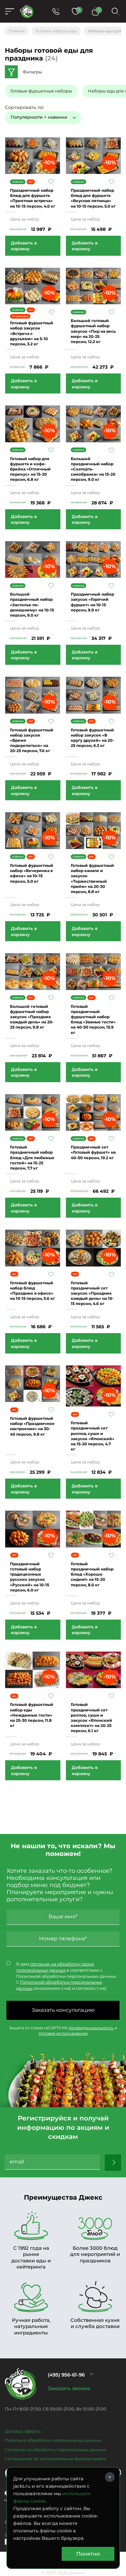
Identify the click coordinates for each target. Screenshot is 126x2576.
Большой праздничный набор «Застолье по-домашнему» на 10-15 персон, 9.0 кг (32, 605)
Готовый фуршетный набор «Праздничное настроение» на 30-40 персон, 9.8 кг (32, 1426)
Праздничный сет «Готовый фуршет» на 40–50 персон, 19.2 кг (93, 1152)
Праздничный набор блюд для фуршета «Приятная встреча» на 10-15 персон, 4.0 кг (33, 198)
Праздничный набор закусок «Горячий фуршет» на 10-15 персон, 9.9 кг (92, 602)
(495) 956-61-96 (66, 2375)
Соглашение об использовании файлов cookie (56, 2459)
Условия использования (63, 2033)
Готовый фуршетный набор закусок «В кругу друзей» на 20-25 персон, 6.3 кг (92, 738)
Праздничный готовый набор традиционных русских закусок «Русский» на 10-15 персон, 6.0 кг (30, 1577)
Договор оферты (23, 2431)
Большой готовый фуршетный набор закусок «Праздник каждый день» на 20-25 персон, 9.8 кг (32, 1017)
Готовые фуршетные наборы (41, 91)
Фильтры (32, 72)
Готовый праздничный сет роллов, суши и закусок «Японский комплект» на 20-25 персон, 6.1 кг (91, 1718)
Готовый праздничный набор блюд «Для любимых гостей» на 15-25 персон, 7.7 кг (32, 1158)
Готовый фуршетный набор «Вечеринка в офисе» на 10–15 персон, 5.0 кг (32, 873)
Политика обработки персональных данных (53, 2440)
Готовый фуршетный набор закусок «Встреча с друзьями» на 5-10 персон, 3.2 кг (32, 333)
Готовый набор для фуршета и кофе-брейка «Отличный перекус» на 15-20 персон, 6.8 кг (30, 469)
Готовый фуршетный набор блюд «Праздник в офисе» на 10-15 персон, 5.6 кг (32, 1291)
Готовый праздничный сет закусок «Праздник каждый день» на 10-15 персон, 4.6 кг (92, 1293)
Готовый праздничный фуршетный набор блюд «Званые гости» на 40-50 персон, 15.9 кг (93, 1019)
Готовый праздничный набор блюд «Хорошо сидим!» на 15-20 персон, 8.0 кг (92, 1574)
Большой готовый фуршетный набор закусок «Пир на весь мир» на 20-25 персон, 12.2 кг (93, 331)
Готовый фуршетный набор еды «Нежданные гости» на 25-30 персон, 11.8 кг (32, 1715)
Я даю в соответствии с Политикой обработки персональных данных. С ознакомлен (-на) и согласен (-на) (67, 1976)
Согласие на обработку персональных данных (56, 2450)
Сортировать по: (25, 107)
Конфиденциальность (91, 2028)
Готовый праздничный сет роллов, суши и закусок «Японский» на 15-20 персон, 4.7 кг (93, 1436)
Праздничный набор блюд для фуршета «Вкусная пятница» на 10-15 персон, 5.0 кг (93, 198)
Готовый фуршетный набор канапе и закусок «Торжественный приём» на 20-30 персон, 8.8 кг (92, 878)
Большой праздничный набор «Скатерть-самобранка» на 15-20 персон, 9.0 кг (93, 469)
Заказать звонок (69, 2388)
